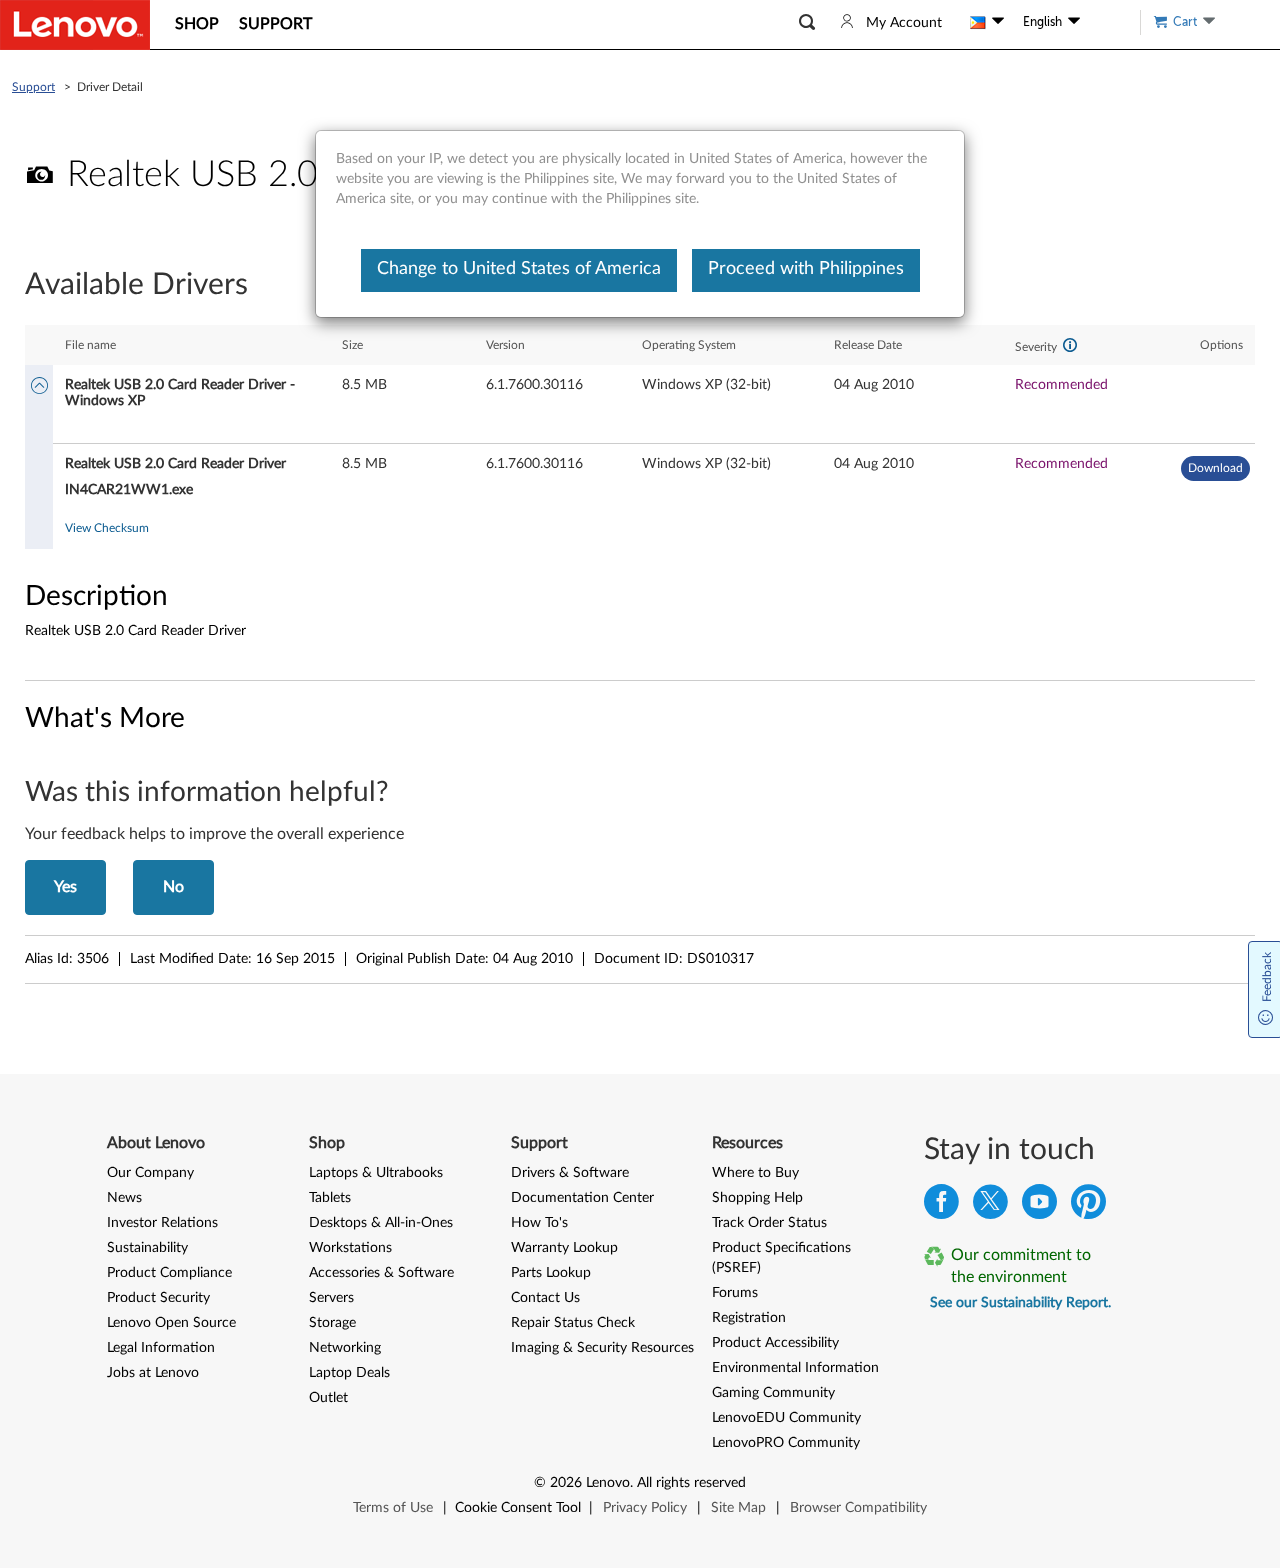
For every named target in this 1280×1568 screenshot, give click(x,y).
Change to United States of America (519, 269)
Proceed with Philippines (806, 269)
